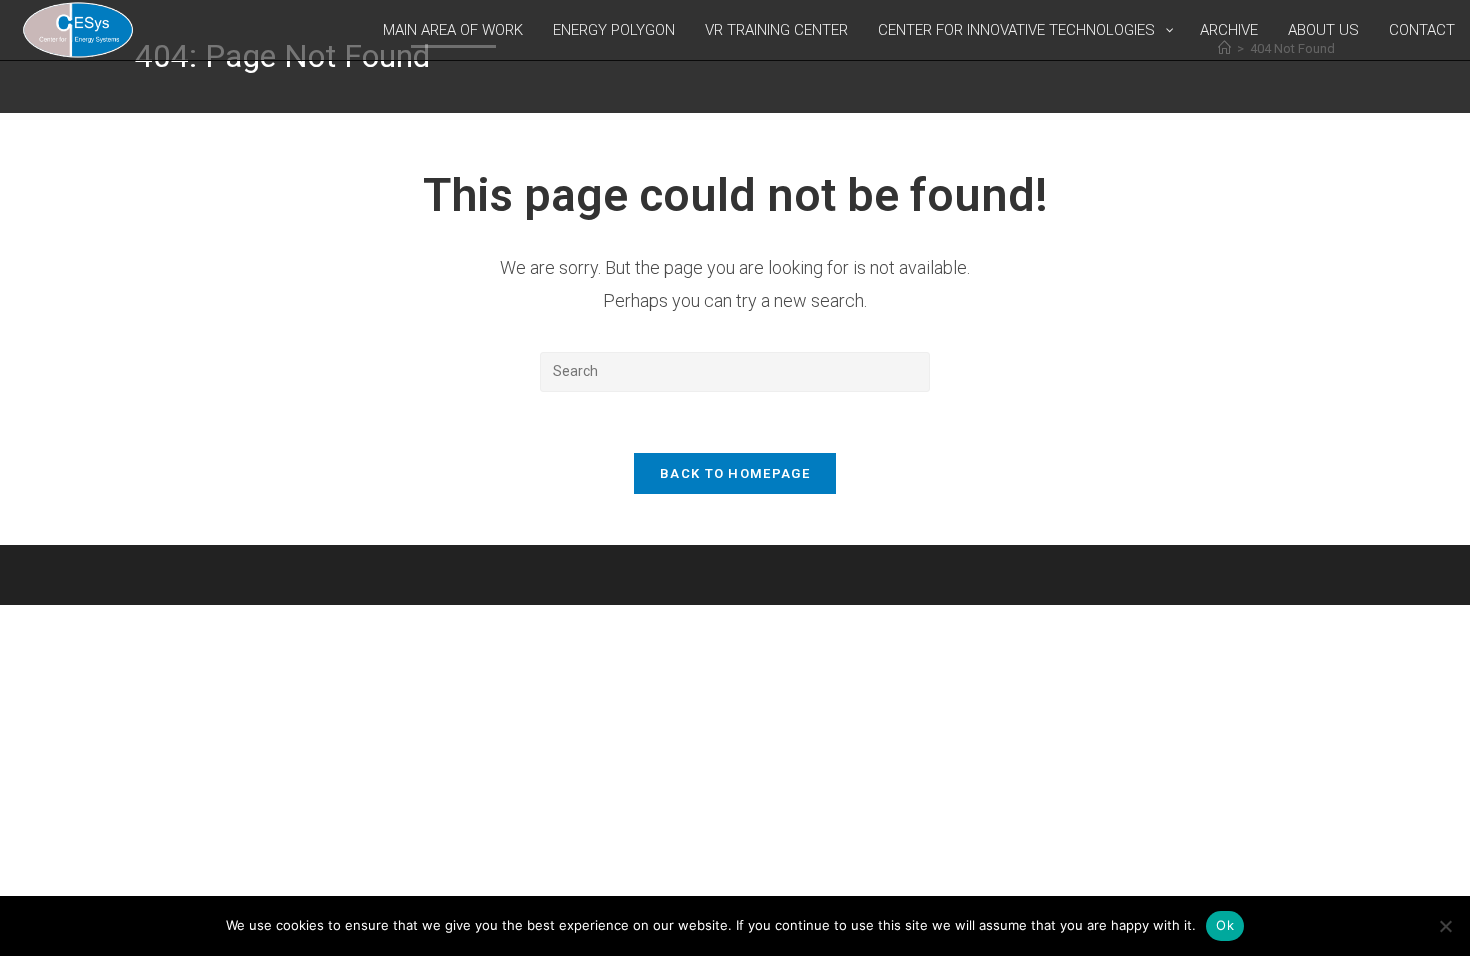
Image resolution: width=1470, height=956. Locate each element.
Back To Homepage (735, 473)
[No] (1445, 926)
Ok (1225, 925)
